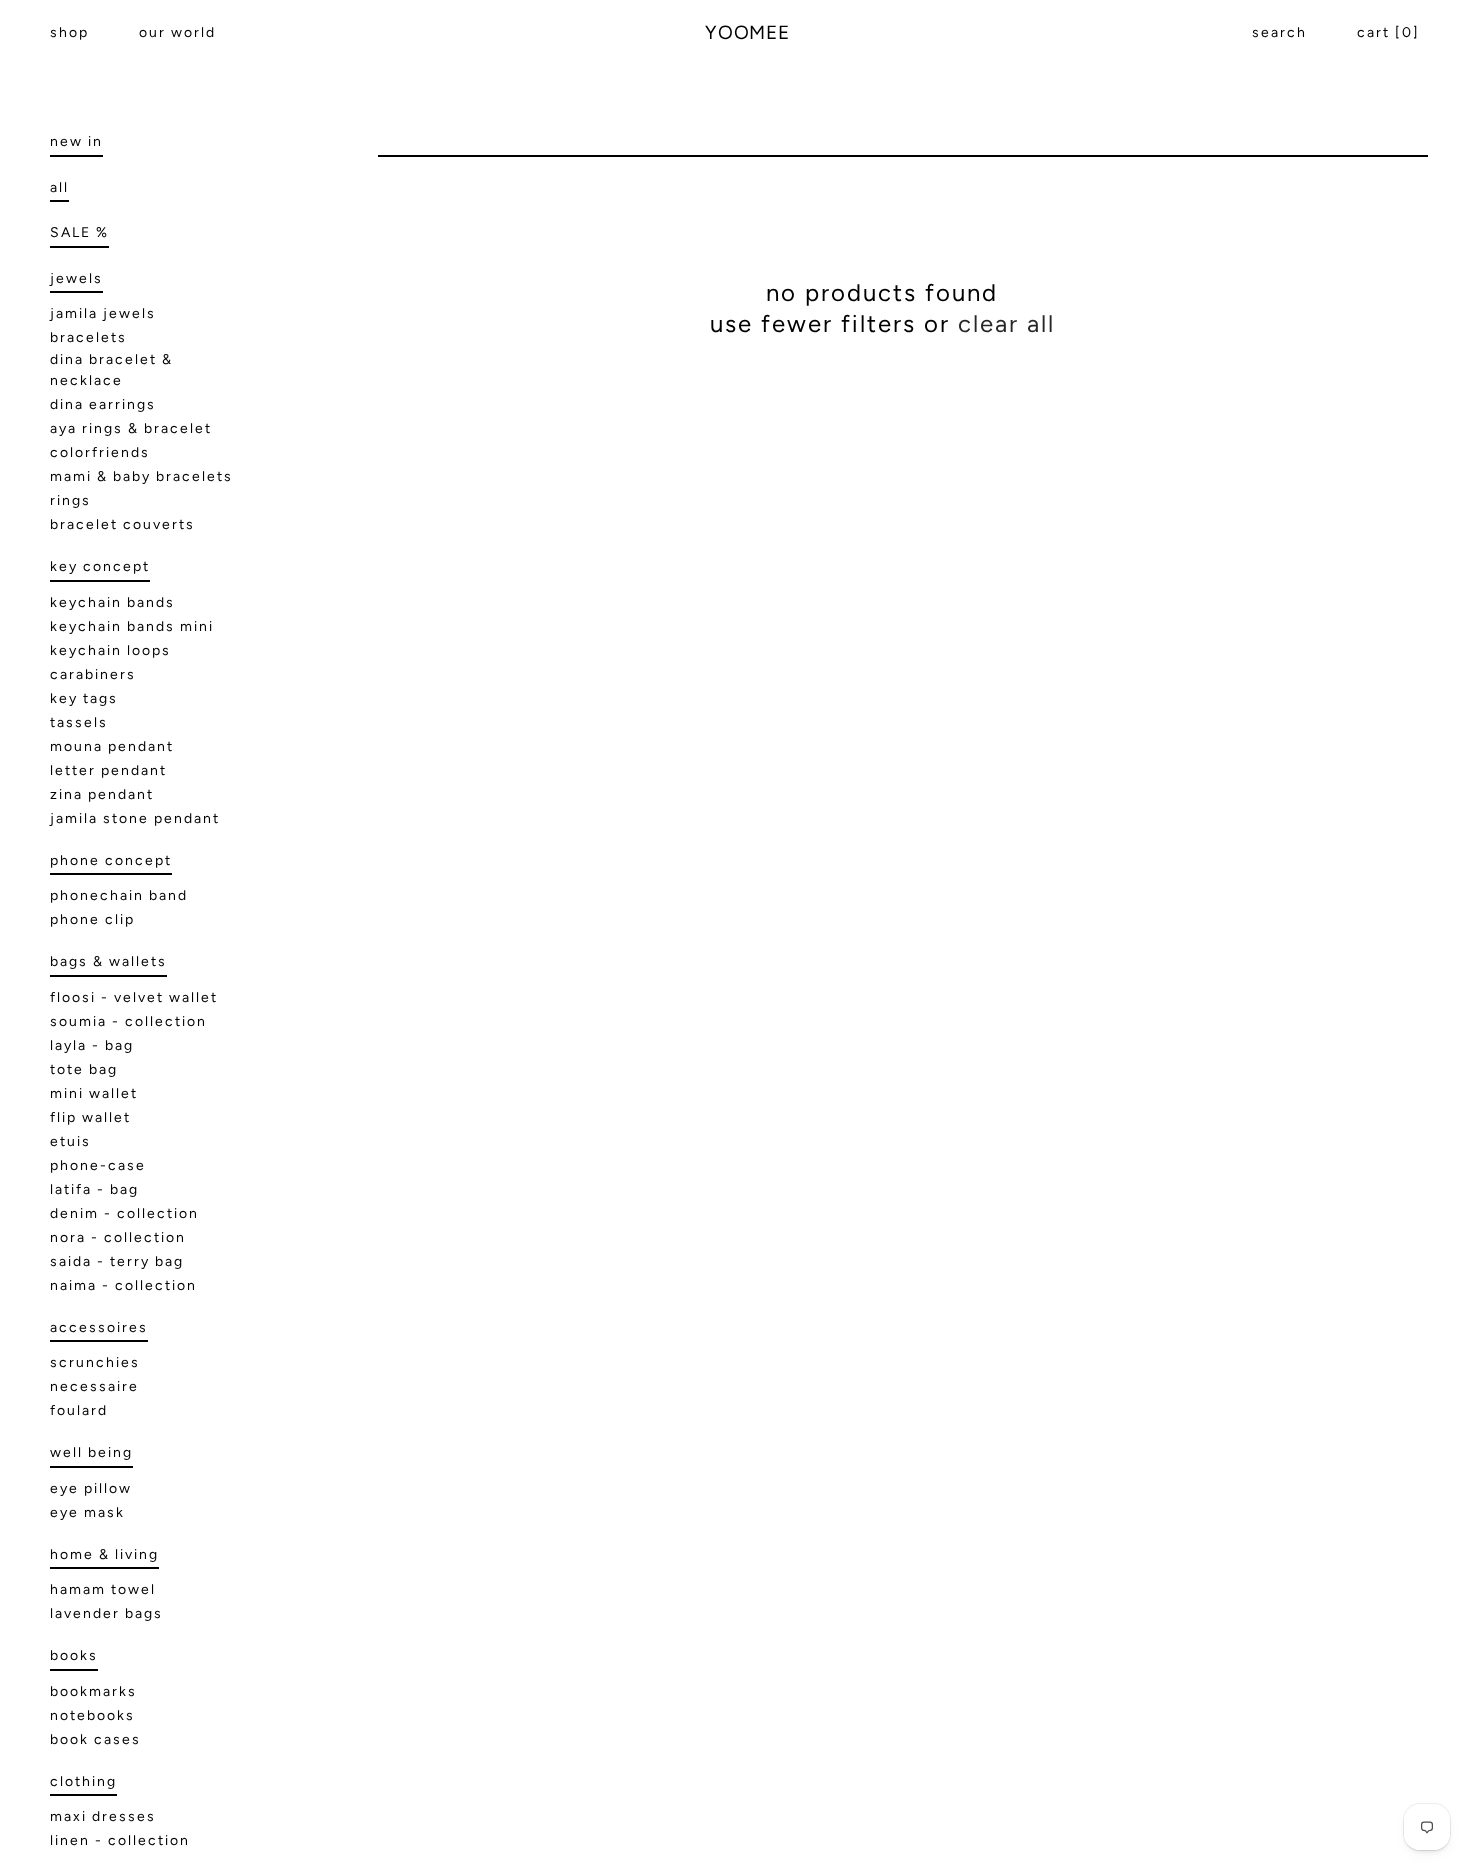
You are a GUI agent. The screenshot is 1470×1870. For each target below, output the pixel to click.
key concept (100, 566)
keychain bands (112, 602)
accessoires (99, 1327)
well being (91, 1452)
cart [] (1388, 32)
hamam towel (103, 1589)
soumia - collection (128, 1021)
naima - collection (123, 1285)
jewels (76, 278)
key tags (84, 698)
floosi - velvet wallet (134, 997)
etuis (70, 1141)
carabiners (93, 674)
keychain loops (110, 650)
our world (177, 32)
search (1279, 32)
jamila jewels (103, 313)
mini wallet (94, 1093)
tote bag (84, 1069)
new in (76, 141)
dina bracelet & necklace (111, 370)
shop (69, 32)
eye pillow (91, 1488)
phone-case (98, 1165)
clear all (1006, 323)
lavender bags (106, 1613)
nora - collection (118, 1237)
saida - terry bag (117, 1261)
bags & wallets (108, 961)
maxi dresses (103, 1816)
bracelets (88, 337)
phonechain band (119, 895)
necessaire (94, 1386)
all (59, 187)
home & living (104, 1554)
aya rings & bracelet (131, 428)
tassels (79, 722)
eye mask (87, 1512)
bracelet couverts (122, 524)
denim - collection (124, 1213)
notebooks (92, 1715)
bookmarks (93, 1691)
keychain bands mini (132, 626)
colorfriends (100, 452)
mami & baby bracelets (141, 476)
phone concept (111, 860)
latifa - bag (94, 1189)
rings (70, 500)
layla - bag (92, 1045)
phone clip (92, 919)
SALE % (79, 232)
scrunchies (95, 1362)
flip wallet (90, 1117)
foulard (79, 1410)
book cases (95, 1739)
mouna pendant (112, 746)
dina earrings (103, 404)
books (74, 1655)
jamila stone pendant (135, 818)
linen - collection (120, 1840)
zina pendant (102, 794)
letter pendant (108, 770)
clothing (83, 1781)
